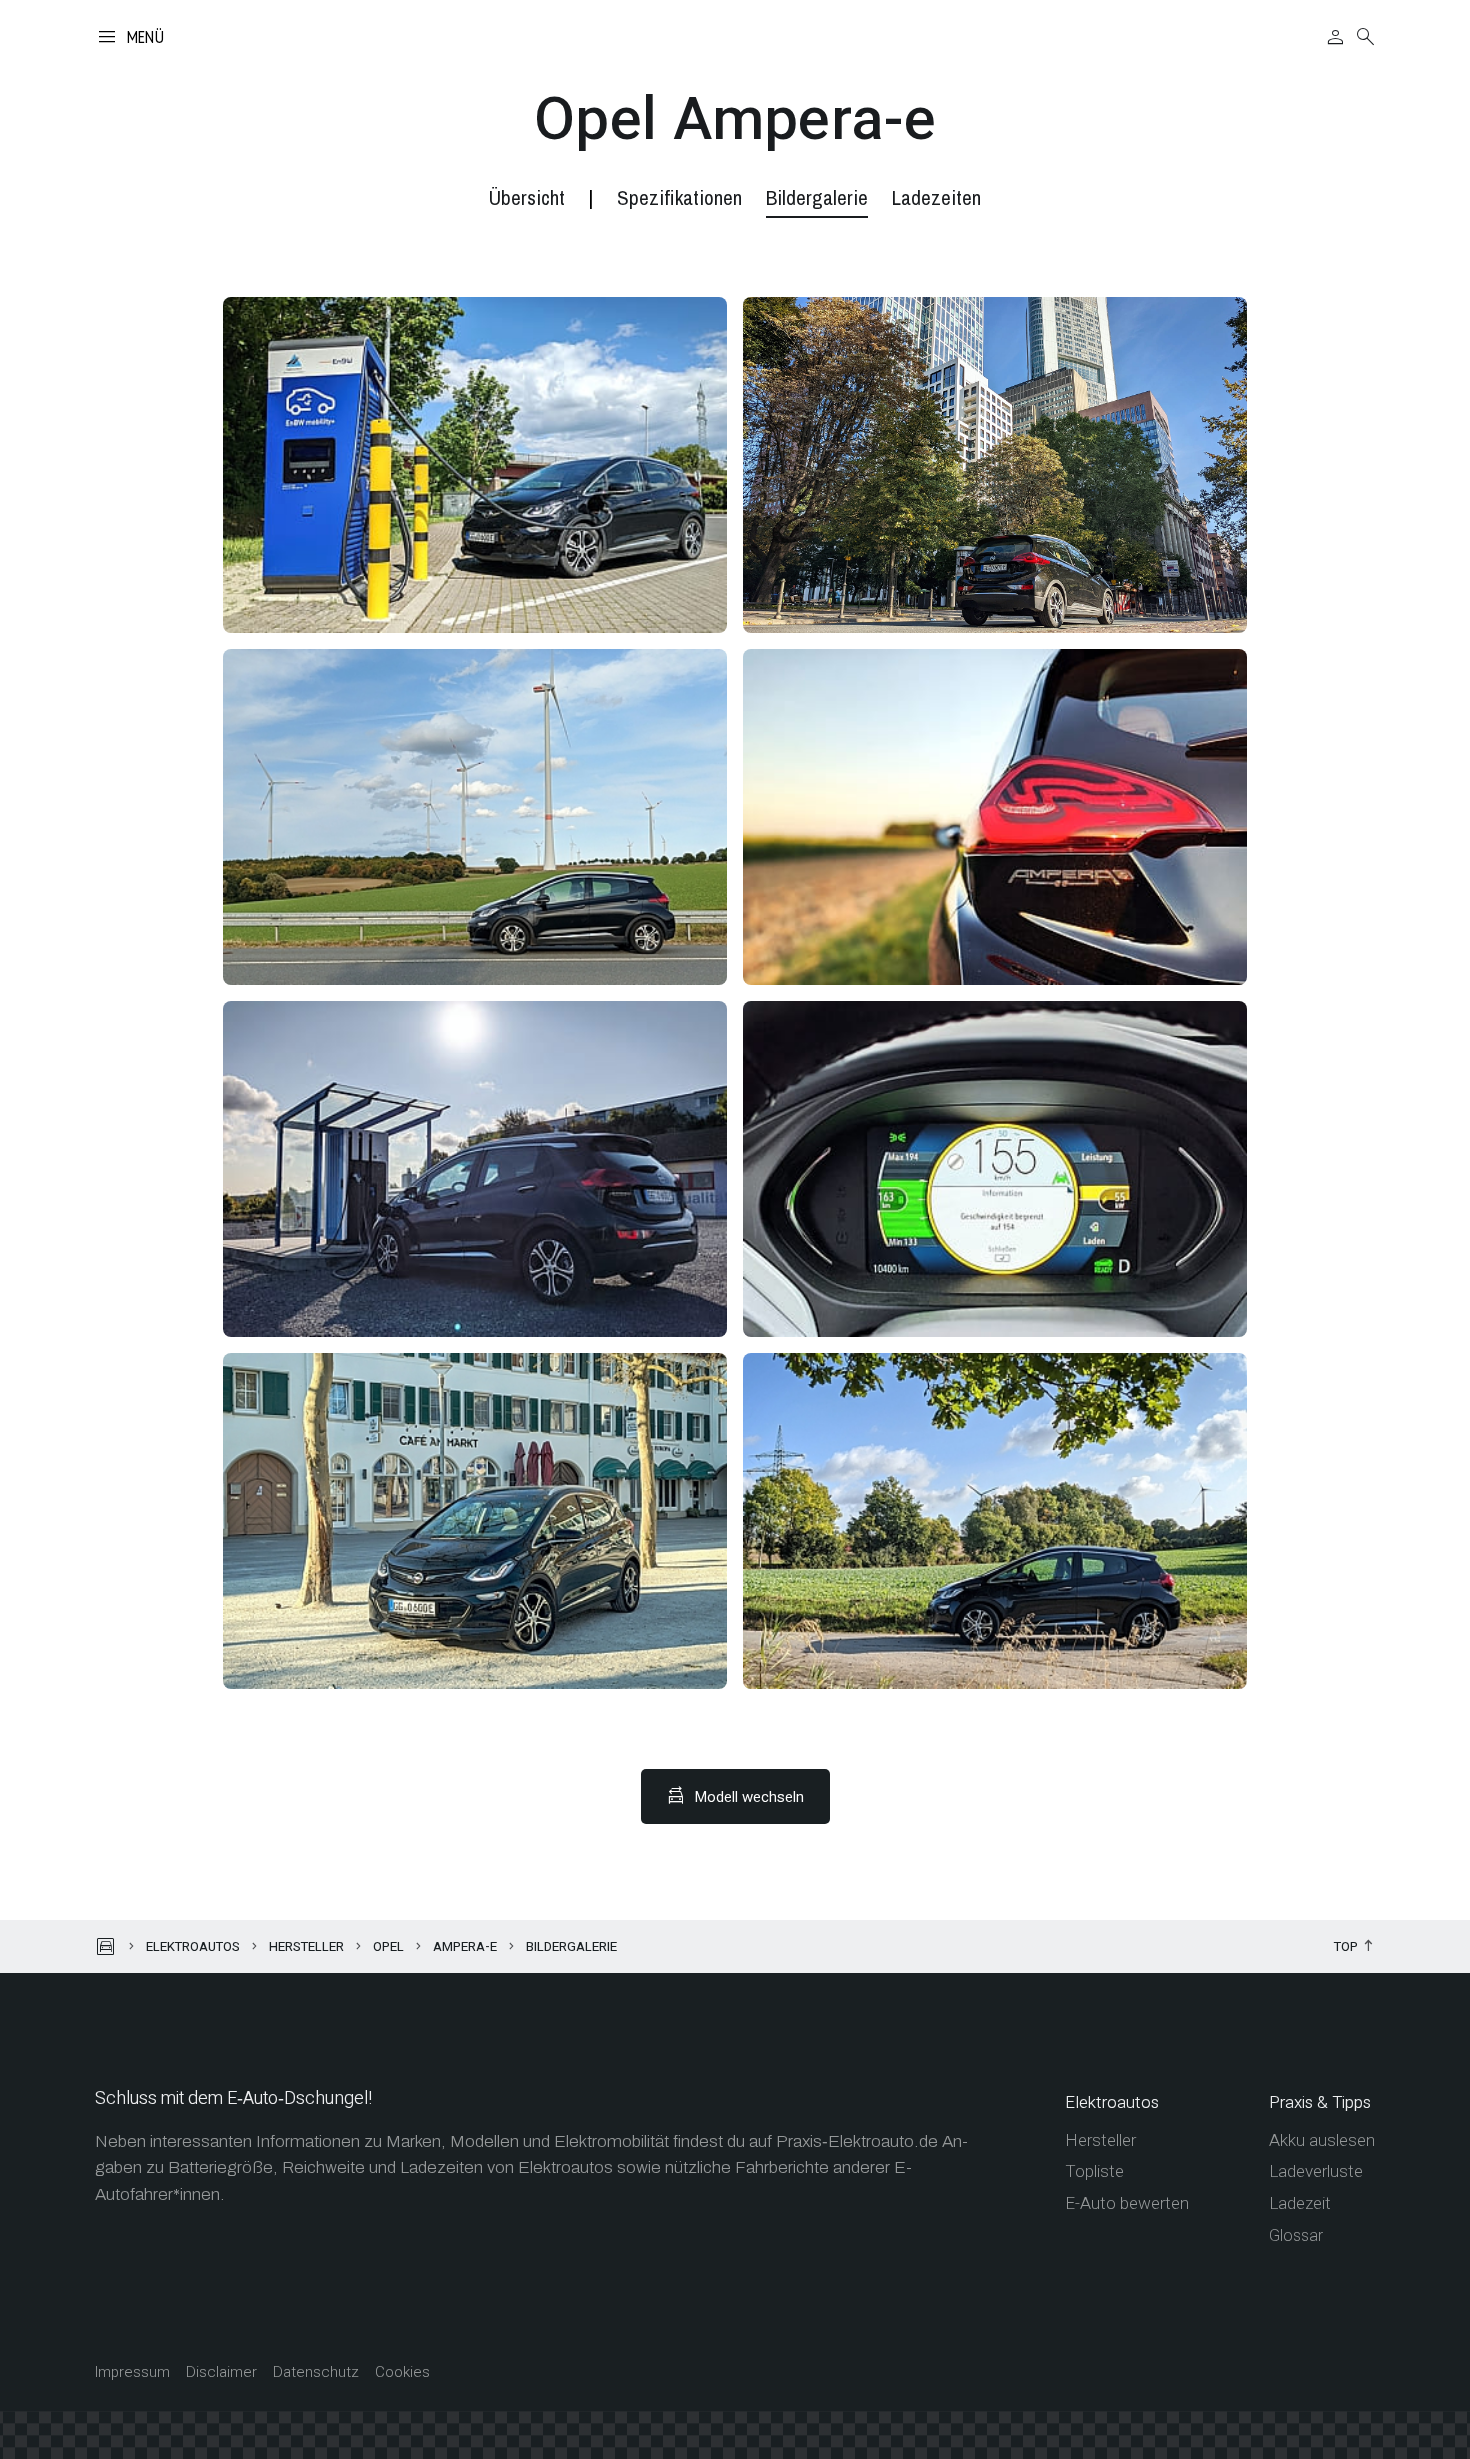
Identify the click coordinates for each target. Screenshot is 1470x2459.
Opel (388, 1946)
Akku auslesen (1322, 2140)
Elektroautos (193, 1946)
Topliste (1094, 2171)
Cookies (402, 2372)
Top (1346, 1947)
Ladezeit (1300, 2203)
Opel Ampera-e (735, 120)
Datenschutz (316, 2372)
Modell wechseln (749, 1797)
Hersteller (306, 1946)
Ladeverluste (1316, 2171)
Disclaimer (221, 2372)
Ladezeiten (936, 197)
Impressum (132, 2372)
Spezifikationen (679, 197)
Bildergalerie (817, 197)
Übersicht (527, 197)
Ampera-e (465, 1946)
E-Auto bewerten (1127, 2203)
